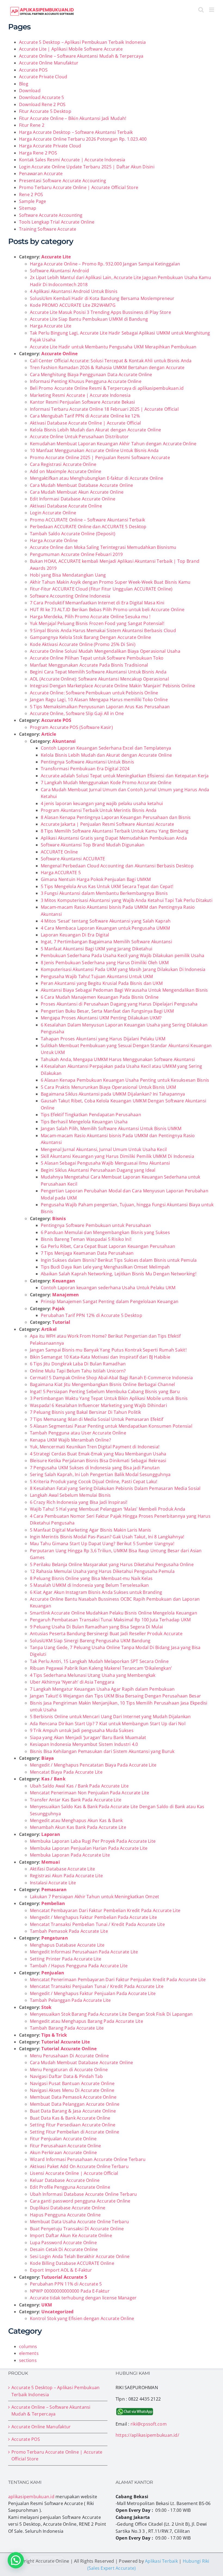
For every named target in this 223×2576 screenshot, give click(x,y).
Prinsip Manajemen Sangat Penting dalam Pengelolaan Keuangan (110, 1301)
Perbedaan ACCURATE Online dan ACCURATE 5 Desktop (88, 527)
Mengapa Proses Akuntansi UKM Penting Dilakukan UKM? (101, 1018)
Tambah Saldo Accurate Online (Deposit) (73, 534)
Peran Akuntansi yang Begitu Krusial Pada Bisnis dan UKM (102, 983)
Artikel (49, 1329)
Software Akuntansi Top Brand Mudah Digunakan (93, 845)
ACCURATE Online (59, 852)
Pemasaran (54, 1890)
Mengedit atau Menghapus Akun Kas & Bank (76, 1820)
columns (28, 2346)
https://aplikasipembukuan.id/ (147, 2435)
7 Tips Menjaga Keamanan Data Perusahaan (87, 1253)
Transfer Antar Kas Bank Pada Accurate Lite (76, 1800)
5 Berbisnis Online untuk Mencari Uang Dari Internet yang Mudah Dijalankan (110, 1717)
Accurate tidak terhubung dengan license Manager (83, 2298)
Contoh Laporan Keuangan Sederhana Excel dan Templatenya (106, 748)
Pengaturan (55, 1938)
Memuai (50, 1862)
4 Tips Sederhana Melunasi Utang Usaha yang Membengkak (93, 1675)
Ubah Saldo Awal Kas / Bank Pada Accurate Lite (79, 1786)
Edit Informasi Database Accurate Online (73, 499)
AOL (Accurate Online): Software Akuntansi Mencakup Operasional (99, 679)
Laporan (51, 1834)
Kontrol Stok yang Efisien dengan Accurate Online (82, 2318)
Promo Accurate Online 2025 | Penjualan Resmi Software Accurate (100, 457)
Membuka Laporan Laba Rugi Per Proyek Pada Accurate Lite (93, 1841)
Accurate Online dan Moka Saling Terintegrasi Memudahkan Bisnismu (103, 547)
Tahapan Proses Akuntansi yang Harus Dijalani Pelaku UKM (103, 1039)
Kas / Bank (53, 1779)
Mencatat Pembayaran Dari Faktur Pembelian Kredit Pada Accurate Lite (105, 1910)
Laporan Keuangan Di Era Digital (75, 935)
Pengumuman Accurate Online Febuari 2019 (76, 554)
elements (29, 2353)
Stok (46, 2007)
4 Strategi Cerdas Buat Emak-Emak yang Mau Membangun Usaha (98, 1454)
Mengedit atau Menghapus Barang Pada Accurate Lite (86, 2021)
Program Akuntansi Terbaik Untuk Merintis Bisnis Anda (99, 810)
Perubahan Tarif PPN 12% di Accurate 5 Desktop (92, 1315)
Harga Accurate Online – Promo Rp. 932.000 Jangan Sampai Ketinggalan (105, 264)
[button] (16, 2560)
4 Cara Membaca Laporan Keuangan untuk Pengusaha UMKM (105, 928)
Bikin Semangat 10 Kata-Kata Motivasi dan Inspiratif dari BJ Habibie (100, 1357)
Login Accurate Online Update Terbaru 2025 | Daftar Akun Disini (87, 167)
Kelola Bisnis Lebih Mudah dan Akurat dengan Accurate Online (95, 430)
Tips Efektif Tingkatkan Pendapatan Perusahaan (91, 1115)
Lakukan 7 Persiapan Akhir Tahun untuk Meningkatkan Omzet (95, 1897)
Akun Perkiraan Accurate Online (63, 2153)
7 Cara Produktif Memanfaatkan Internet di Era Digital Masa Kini (97, 603)
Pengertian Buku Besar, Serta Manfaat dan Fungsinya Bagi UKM (107, 1011)
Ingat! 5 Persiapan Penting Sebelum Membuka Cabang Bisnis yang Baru (105, 1391)
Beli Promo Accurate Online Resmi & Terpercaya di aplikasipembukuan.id (107, 388)
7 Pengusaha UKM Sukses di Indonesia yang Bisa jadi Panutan (95, 1468)
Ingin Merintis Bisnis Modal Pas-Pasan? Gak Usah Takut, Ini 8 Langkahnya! (107, 1537)
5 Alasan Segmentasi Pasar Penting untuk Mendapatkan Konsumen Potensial (111, 1426)
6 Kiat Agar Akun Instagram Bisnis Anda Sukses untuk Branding (96, 1592)
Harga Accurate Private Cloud (50, 146)
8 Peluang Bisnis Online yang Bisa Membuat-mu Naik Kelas (91, 1578)
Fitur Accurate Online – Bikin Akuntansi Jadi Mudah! (73, 118)
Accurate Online (59, 354)
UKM (47, 2305)
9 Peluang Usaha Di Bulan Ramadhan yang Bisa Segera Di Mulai (96, 1627)
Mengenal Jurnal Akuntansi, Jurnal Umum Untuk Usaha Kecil (104, 1149)
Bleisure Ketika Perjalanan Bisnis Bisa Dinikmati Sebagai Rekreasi (98, 1461)
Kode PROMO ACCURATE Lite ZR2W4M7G (73, 305)
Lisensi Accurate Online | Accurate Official (74, 2173)
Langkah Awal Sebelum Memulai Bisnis (70, 1495)
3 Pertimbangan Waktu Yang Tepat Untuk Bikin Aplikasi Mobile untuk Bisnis (109, 1398)
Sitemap (28, 208)
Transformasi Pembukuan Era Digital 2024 (85, 769)
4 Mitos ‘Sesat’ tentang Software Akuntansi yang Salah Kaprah (106, 921)
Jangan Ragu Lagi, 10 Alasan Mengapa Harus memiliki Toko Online (99, 700)
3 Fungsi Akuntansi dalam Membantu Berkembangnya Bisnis (104, 893)
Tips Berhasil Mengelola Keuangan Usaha (84, 1122)
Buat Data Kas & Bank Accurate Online (70, 2118)
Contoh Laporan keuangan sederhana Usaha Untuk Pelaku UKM (108, 1288)
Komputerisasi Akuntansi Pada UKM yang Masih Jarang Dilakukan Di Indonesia (123, 969)
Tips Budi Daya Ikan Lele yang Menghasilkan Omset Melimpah (105, 1267)
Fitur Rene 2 (32, 125)
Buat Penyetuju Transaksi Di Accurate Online (77, 2229)
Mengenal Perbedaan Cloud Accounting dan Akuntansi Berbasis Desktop (117, 866)
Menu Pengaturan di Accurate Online (69, 2070)
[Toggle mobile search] (201, 10)
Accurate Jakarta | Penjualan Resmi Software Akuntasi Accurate (108, 824)
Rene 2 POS (31, 194)
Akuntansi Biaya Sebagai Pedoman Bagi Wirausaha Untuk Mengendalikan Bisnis (124, 990)
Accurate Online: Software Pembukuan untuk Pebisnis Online (94, 693)
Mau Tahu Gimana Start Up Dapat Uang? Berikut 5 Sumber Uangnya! (102, 1544)
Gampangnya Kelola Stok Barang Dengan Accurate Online (90, 637)
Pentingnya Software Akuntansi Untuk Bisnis (87, 762)
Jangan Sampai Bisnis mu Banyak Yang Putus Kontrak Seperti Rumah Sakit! (108, 1350)
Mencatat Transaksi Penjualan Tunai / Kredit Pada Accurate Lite (97, 1986)
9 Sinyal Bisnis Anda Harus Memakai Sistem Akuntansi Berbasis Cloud (103, 630)
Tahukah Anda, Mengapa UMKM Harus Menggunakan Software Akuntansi (118, 1059)
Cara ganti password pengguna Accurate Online (80, 2201)
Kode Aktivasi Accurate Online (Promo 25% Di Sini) (83, 644)
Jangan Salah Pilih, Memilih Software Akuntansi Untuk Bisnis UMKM (111, 1128)
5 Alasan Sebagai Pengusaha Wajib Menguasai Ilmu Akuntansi (106, 1163)
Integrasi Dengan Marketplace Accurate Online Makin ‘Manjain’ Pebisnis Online (112, 686)
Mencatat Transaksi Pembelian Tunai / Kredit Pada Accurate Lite (97, 1924)
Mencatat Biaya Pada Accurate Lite (66, 1772)
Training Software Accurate (48, 229)
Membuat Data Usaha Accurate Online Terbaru (79, 2222)
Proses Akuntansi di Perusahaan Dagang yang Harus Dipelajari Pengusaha (119, 1004)
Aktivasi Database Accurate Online (66, 506)
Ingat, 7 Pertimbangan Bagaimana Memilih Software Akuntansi (106, 942)
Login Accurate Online (53, 513)
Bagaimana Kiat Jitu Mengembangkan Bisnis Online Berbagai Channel (102, 1384)
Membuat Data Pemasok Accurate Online (73, 2097)
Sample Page (33, 201)
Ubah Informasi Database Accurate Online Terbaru (83, 2194)
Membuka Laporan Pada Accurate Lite (70, 1855)
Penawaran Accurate (41, 174)
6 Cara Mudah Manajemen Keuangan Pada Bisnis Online (100, 997)
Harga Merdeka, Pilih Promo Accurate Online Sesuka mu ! (90, 617)
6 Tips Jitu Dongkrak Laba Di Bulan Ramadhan (78, 1364)
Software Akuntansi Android (59, 271)
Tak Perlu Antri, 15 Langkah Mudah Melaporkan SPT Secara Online (99, 1661)
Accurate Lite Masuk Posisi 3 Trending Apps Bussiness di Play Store (100, 312)
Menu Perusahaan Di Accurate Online (69, 2056)
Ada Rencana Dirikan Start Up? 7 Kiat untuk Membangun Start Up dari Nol (108, 1724)
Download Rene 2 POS (42, 104)
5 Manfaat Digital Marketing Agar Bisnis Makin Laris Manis (91, 1530)
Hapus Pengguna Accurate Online (65, 2215)
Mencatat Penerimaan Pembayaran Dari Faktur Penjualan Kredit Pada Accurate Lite (118, 1980)
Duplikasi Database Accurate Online (68, 2208)
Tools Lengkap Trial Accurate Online (57, 222)
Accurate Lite (56, 257)
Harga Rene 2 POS (38, 153)
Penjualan (53, 1973)
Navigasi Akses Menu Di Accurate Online (72, 2090)
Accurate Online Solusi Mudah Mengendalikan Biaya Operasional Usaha (105, 651)
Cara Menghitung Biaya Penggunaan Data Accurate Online (91, 375)
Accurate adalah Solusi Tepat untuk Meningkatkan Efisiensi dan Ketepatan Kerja (125, 776)
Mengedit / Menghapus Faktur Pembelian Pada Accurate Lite (93, 1917)
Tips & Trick (54, 2035)
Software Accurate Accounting (51, 215)
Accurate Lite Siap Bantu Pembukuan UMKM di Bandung (89, 319)
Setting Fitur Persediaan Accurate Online (73, 2125)
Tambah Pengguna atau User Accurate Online (78, 1433)
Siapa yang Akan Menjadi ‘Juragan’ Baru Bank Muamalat (88, 1737)
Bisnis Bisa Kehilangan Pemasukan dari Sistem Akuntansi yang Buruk (102, 1751)
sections (28, 2360)
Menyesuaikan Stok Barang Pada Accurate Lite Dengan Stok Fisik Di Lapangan (111, 2014)
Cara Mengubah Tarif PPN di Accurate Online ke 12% (85, 416)
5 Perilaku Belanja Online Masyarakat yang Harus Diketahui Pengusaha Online (112, 1564)
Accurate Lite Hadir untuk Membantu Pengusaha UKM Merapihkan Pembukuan (113, 347)
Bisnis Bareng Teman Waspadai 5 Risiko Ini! (86, 1239)
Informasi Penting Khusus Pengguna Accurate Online (86, 381)
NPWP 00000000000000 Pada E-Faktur (70, 2291)
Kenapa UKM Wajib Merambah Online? (70, 1440)
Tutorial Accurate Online (69, 2049)
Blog (24, 84)
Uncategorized (57, 2312)
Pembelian (53, 1903)
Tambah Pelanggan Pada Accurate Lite (70, 2000)
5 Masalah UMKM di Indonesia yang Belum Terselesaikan (89, 1585)
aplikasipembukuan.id (31, 2497)
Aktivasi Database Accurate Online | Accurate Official (86, 423)
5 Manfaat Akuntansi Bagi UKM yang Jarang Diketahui (97, 949)
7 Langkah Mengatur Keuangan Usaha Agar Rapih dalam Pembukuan (102, 1689)
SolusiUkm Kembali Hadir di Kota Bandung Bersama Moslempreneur (102, 298)
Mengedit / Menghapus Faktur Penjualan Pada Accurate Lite (93, 1993)
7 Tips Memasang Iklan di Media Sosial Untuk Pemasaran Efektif (97, 1419)
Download (30, 91)
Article (49, 734)
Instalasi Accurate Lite (53, 1883)
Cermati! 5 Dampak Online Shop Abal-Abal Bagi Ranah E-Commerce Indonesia (111, 1378)
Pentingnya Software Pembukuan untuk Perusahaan (96, 1225)
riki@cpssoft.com (149, 2424)
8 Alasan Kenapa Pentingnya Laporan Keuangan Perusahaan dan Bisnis (116, 817)
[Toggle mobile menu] (212, 10)
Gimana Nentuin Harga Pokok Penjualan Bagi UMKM (96, 879)
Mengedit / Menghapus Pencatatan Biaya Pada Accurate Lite (93, 1765)
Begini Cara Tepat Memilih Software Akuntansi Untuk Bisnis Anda (98, 672)
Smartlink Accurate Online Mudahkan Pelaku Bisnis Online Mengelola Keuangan (114, 1613)
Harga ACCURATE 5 (61, 873)
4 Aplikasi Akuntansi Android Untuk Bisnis (74, 291)
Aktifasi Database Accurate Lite (62, 1869)
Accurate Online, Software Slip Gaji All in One (77, 713)
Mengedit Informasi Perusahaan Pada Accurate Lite (84, 1952)
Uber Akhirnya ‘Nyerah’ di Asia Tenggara (72, 1682)
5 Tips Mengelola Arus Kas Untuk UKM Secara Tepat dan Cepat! (107, 886)
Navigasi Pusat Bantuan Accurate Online (72, 2083)
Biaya (48, 1758)
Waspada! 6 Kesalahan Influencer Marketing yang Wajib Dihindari (98, 1405)
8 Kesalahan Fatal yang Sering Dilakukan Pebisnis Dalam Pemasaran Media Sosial (115, 1488)
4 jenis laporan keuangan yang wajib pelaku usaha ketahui (102, 803)
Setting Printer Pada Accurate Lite (66, 1959)
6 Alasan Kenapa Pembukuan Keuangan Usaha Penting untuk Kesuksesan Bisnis (125, 1080)
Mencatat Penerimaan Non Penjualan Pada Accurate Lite (89, 1793)
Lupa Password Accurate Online (63, 2243)
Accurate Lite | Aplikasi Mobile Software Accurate (71, 49)
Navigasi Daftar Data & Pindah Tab (66, 2076)
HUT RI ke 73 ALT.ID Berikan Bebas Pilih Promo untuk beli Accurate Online (107, 610)
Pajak (58, 1309)
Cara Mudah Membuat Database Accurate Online (81, 485)
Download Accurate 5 (42, 97)
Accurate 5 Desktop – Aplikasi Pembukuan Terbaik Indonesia (83, 42)
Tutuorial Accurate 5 (64, 2277)
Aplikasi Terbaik (161, 2561)
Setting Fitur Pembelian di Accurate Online (75, 2132)
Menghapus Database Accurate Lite (67, 1945)
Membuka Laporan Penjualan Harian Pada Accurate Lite (89, 1848)
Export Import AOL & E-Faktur (61, 2270)
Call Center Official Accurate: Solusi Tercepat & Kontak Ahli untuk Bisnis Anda (111, 361)
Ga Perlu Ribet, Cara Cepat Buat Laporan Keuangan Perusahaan (108, 1246)
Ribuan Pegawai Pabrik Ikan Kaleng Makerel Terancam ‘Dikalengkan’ (101, 1668)
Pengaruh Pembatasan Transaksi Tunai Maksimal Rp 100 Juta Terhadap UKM (110, 1620)
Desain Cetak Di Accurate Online (64, 2249)
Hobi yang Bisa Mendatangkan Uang (68, 575)
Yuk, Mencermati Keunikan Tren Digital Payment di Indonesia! (95, 1447)
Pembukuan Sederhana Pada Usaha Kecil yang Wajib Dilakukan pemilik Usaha (123, 955)
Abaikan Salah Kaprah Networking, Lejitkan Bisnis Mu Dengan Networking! (119, 1274)
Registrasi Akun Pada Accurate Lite (66, 1876)
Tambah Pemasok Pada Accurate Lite (69, 1931)
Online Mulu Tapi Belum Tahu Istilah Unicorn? (78, 1371)
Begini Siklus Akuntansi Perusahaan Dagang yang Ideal (98, 1170)
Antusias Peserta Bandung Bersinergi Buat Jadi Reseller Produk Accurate (106, 1634)
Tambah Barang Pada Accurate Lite (67, 2028)
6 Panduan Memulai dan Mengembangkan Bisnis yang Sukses (105, 1232)
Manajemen (66, 1295)
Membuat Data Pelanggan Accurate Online (75, 2104)
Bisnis (59, 1219)
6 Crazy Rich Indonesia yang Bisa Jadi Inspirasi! (79, 1502)
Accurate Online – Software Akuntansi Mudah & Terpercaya (81, 56)
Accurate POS (33, 70)
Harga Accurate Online (54, 540)
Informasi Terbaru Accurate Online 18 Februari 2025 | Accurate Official (104, 409)
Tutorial (61, 1322)
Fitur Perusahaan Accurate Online (66, 2146)
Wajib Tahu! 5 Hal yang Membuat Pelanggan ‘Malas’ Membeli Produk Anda (108, 1509)
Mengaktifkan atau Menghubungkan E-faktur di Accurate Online (97, 478)
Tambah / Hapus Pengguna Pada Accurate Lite (79, 1966)
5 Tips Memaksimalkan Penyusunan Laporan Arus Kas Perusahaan (100, 707)
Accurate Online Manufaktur (49, 63)
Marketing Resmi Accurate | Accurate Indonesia (80, 395)
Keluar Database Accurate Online (65, 2180)
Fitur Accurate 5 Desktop (45, 111)
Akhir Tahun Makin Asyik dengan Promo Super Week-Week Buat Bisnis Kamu (110, 582)
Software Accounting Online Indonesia (70, 596)
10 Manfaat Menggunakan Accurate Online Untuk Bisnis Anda (94, 450)
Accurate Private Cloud (43, 77)
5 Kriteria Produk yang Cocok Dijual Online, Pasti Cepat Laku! (94, 1482)
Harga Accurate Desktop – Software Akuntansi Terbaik (76, 132)
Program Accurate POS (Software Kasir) (71, 727)
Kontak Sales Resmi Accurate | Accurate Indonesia (72, 160)
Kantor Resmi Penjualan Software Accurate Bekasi (82, 402)
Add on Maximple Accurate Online (66, 471)
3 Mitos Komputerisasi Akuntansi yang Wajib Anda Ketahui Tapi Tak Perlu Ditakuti (127, 900)
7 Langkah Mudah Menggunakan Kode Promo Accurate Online (106, 783)
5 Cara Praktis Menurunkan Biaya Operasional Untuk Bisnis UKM (108, 1087)
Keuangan (64, 1281)
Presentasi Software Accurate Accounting (63, 181)
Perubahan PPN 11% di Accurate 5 (66, 2284)
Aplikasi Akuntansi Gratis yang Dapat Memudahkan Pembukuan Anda (114, 838)
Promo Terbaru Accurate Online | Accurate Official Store (79, 187)
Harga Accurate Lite (51, 326)
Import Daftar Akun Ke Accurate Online (71, 2235)
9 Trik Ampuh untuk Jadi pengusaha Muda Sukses (82, 1730)
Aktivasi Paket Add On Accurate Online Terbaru (79, 2166)
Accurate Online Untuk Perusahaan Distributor (79, 437)
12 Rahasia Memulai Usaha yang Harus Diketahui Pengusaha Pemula (102, 1571)
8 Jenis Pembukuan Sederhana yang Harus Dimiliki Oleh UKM (105, 963)
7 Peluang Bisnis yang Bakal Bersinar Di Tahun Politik (86, 1412)
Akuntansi (64, 741)
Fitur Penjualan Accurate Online (63, 2139)
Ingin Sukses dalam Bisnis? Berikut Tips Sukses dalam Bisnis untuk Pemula (119, 1260)
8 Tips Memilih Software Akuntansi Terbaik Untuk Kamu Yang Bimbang (115, 831)
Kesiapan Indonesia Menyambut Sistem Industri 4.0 (84, 1744)
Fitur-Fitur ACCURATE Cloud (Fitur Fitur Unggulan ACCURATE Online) (101, 589)
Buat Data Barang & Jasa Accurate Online (73, 2111)
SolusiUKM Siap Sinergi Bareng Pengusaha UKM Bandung (90, 1641)
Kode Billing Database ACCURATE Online (72, 2263)
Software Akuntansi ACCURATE (73, 859)
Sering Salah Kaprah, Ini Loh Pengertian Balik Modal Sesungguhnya (100, 1474)
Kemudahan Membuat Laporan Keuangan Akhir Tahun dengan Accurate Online (113, 444)
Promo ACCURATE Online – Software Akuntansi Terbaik (87, 520)
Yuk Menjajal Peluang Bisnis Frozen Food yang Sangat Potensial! (97, 623)
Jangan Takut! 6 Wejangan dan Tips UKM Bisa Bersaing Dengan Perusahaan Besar (115, 1696)
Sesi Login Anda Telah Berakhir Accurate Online (80, 2256)
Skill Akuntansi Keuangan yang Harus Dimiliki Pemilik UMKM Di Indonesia (117, 1156)
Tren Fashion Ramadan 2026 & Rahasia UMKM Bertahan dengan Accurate (107, 367)
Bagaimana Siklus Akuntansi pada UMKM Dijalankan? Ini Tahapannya (113, 1094)
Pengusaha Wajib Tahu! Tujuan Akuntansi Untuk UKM (97, 976)
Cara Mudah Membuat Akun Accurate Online (77, 492)
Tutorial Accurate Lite (66, 2042)
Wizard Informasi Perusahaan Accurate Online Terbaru (88, 2159)
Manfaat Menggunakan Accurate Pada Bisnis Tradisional (89, 665)
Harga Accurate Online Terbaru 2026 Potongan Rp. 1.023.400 (83, 139)
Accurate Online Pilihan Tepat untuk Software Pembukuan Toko (97, 658)
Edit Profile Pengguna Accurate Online (70, 2187)
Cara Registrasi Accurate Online (63, 464)
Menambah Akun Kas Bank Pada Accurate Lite (78, 1827)
